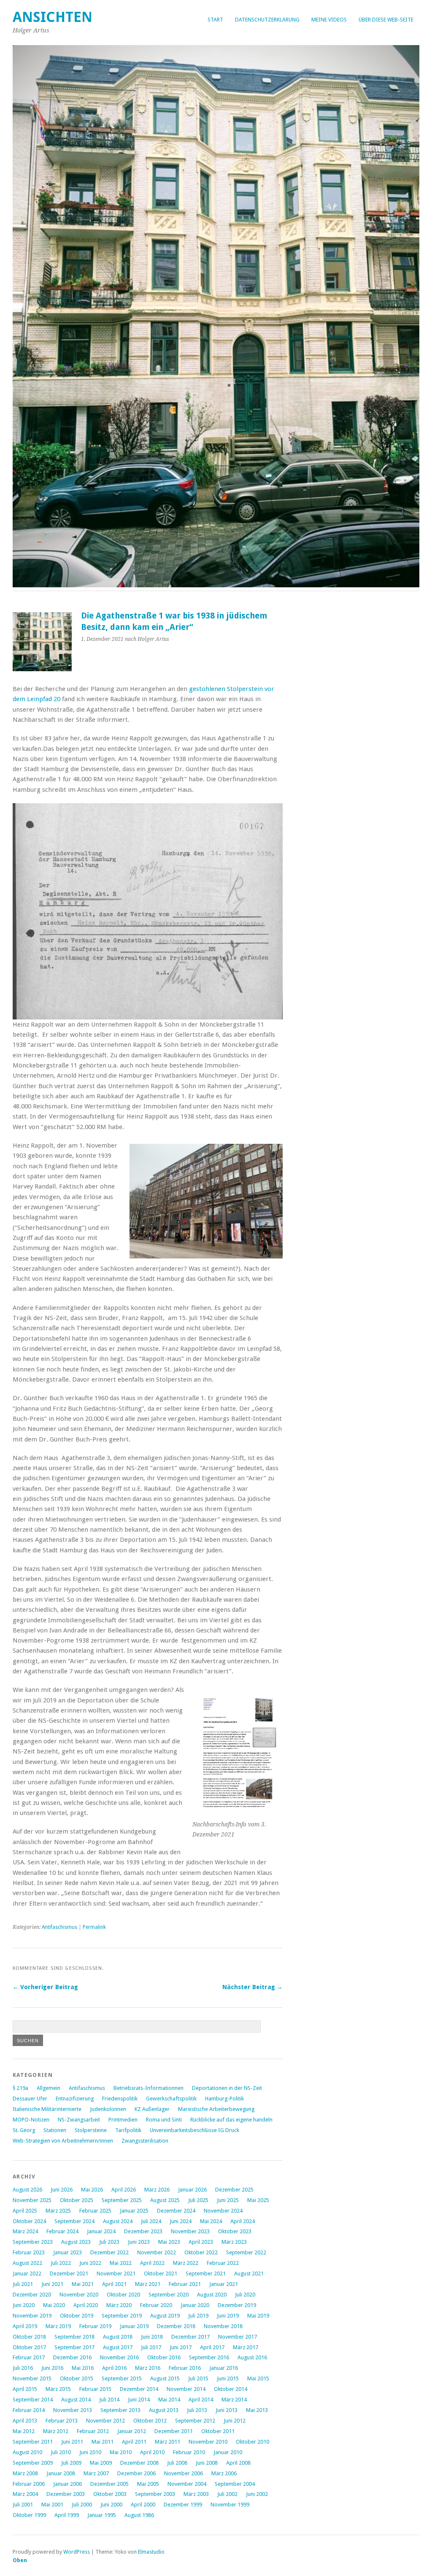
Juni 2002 (257, 2494)
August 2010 (27, 2452)
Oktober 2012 (150, 2421)
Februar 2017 (29, 2357)
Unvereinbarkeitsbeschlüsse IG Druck (194, 2130)
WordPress (77, 2552)
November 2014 (186, 2389)
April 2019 (25, 2326)
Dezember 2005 (109, 2484)
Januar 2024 (101, 2231)
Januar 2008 (61, 2473)
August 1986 (139, 2515)
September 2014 (33, 2400)
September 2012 (195, 2421)
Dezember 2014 (139, 2389)
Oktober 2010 (252, 2442)
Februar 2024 (62, 2231)
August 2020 (212, 2295)
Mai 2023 (169, 2242)
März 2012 (56, 2431)
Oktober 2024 (29, 2221)
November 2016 (119, 2357)
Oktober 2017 (29, 2347)
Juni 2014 (139, 2400)
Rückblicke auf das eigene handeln (231, 2120)
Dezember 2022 (109, 2252)
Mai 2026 (92, 2190)
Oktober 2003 (110, 2494)
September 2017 (74, 2347)
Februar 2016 (185, 2368)
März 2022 (186, 2263)
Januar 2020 (195, 2305)
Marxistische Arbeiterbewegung (216, 2109)
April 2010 (152, 2452)
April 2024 (243, 2221)
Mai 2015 (258, 2378)
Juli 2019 (198, 2316)
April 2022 (152, 2263)
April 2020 (86, 2305)
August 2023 (76, 2242)
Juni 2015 (228, 2378)
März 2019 (58, 2326)
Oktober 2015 (77, 2378)
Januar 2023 (67, 2252)
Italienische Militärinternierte (47, 2109)
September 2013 (120, 2410)
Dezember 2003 (66, 2494)
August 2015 (165, 2378)
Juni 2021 (52, 2284)
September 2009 (33, 2463)
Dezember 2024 (176, 2211)
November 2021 (116, 2273)
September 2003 (155, 2494)
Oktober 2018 (29, 2337)
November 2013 (73, 2410)
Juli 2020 (245, 2295)
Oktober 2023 (235, 2231)
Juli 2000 (82, 2505)
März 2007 (96, 2473)
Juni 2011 (72, 2442)
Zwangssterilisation (145, 2141)
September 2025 (122, 2200)
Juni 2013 (227, 2410)
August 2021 (249, 2273)
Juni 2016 (52, 2368)
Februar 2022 (223, 2263)
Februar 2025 (95, 2211)
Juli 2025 (198, 2200)
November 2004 (187, 2484)
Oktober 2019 (77, 2316)
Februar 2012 (93, 2431)
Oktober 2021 (161, 2273)
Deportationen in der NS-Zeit (227, 2088)
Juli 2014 (109, 2400)
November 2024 (223, 2211)
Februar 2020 (156, 2305)
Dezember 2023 (143, 2231)
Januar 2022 (27, 2273)
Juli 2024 (151, 2221)
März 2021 (148, 2284)
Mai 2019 (258, 2316)
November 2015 (32, 2378)
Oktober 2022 (201, 2252)
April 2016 (114, 2368)
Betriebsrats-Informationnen (148, 2088)
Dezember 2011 (174, 2431)
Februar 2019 (95, 2326)
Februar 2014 (29, 2410)
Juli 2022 (61, 2263)
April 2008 (238, 2463)
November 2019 (32, 2316)
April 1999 (67, 2515)
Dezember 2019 (237, 2305)
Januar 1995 (102, 2515)
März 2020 (119, 2305)
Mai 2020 (54, 2305)
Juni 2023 (139, 2242)
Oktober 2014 (231, 2389)
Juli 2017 (151, 2347)
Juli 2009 (71, 2463)
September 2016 (209, 2357)
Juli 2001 (23, 2505)
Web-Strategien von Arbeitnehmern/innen (63, 2141)
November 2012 (105, 2421)
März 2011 (167, 2442)
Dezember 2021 (69, 2273)
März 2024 (25, 2231)
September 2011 (33, 2442)
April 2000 (143, 2505)
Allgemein (49, 2088)
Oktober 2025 (77, 2200)
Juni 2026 (62, 2190)
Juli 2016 (23, 2368)
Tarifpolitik (128, 2130)
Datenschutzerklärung (267, 20)
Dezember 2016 (72, 2357)
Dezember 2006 (136, 2473)
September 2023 (33, 2242)
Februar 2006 (29, 2484)
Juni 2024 (181, 2221)
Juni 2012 (235, 2421)
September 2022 (246, 2252)
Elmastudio (151, 2552)
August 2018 (118, 2337)
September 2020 (169, 2295)
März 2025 (58, 2211)
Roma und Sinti (164, 2120)
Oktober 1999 (29, 2515)
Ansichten (53, 17)
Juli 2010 (61, 2452)
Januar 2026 (192, 2190)
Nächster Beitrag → (252, 1987)
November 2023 (190, 2231)
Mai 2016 (83, 2368)
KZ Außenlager (152, 2109)
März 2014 (234, 2400)
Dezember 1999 (183, 2505)
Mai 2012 (24, 2431)
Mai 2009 (101, 2463)
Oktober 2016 (164, 2357)
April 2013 (25, 2421)
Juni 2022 (90, 2263)
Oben (20, 2560)
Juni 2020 (24, 2305)
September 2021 (206, 2273)
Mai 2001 (52, 2505)
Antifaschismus (59, 1927)
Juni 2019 (228, 2316)
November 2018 (223, 2326)
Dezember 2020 (32, 2295)
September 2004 (235, 2484)
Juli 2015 (198, 2378)
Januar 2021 (224, 2284)
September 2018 (74, 2337)
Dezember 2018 (176, 2326)
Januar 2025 (134, 2211)
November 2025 (32, 2200)
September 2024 (74, 2221)
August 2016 (252, 2357)
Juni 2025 (228, 2200)
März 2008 (25, 2473)
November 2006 (184, 2473)
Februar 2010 (189, 2452)
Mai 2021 (83, 2284)
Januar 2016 (224, 2368)
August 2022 (27, 2263)
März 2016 (148, 2368)
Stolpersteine (91, 2130)
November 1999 (230, 2505)
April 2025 (25, 2211)
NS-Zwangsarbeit (79, 2120)
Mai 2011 (103, 2442)
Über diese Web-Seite (386, 20)
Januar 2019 (134, 2326)
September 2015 (122, 2378)
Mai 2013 (257, 2410)
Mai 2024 (211, 2221)
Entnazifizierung (75, 2099)
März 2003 (196, 2494)
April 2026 (124, 2190)
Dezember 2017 (190, 2337)
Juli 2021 (23, 2284)
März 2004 (25, 2494)
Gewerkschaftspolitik (171, 2099)
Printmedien (123, 2120)
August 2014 (76, 2400)
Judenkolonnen (108, 2109)
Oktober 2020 (123, 2295)
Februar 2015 (95, 2389)
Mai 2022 (121, 2263)
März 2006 (224, 2473)
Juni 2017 (181, 2347)
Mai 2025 (258, 2200)
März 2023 (234, 2242)
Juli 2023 (109, 2242)
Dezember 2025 (234, 2190)
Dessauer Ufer (30, 2099)
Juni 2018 (152, 2337)
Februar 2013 (62, 2421)
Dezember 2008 (139, 2463)
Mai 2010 (121, 2452)
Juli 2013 (197, 2410)
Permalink (94, 1927)
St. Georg (24, 2130)
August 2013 (164, 2410)
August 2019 (165, 2316)
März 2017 (246, 2347)
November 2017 (238, 2337)
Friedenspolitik (120, 2099)
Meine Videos (329, 20)
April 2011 (134, 2442)
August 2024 (118, 2221)
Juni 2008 (207, 2463)
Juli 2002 (227, 2494)
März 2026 (157, 2190)
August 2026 (27, 2190)
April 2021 (114, 2284)
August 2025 (165, 2200)
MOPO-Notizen (31, 2120)
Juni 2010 (90, 2452)
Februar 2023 (29, 2252)
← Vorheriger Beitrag (45, 1987)
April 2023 (201, 2242)
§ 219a (20, 2088)
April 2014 (201, 2400)
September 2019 (122, 2316)
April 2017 (212, 2347)
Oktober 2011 (218, 2431)
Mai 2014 (169, 2400)
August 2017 (118, 2347)
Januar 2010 (228, 2452)
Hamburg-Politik (224, 2099)
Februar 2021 (185, 2284)
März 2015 (58, 2389)
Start (215, 20)
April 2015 (25, 2389)
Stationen (55, 2130)
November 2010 (208, 2442)
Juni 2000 (111, 2505)
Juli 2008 (177, 2463)
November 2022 (157, 2252)
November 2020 (79, 2295)
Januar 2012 (132, 2431)
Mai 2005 (148, 2484)
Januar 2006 (67, 2484)
